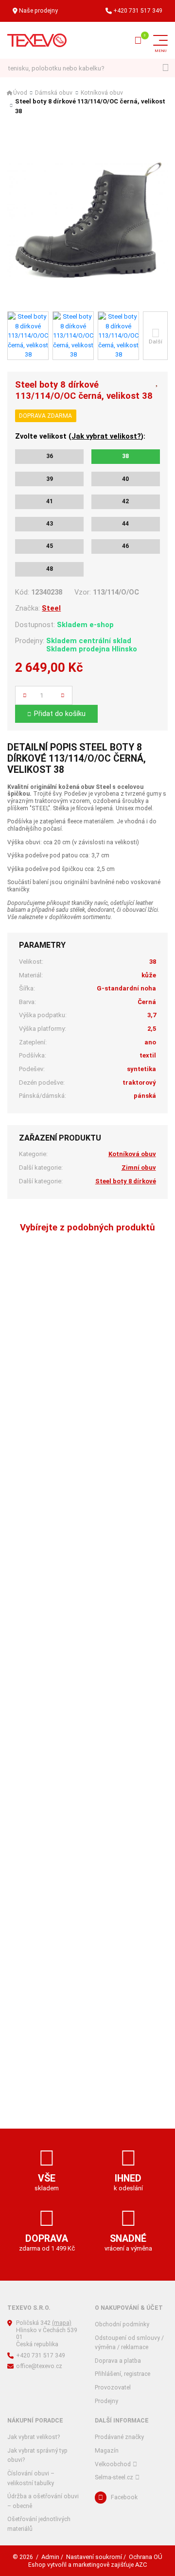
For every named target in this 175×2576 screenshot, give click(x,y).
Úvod (20, 93)
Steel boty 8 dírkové (126, 1181)
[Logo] (37, 40)
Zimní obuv (139, 1168)
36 (50, 456)
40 (125, 479)
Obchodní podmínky (122, 2324)
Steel (51, 608)
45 (50, 546)
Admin (50, 2557)
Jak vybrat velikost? (106, 436)
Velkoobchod (113, 2464)
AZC (141, 2565)
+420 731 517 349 (138, 11)
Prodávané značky (119, 2437)
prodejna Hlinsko (108, 649)
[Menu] (160, 40)
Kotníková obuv (102, 93)
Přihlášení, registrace (122, 2374)
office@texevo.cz (39, 2366)
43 (50, 524)
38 (125, 456)
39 (50, 479)
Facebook (124, 2497)
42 (125, 501)
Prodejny (106, 2401)
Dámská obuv (54, 93)
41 (50, 501)
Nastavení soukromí (94, 2557)
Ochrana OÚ (146, 2557)
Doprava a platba (118, 2361)
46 (125, 546)
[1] (166, 68)
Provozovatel (113, 2388)
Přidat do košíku (60, 714)
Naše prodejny (38, 11)
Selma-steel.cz (114, 2477)
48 (50, 569)
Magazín (107, 2451)
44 (125, 524)
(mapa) (62, 2323)
